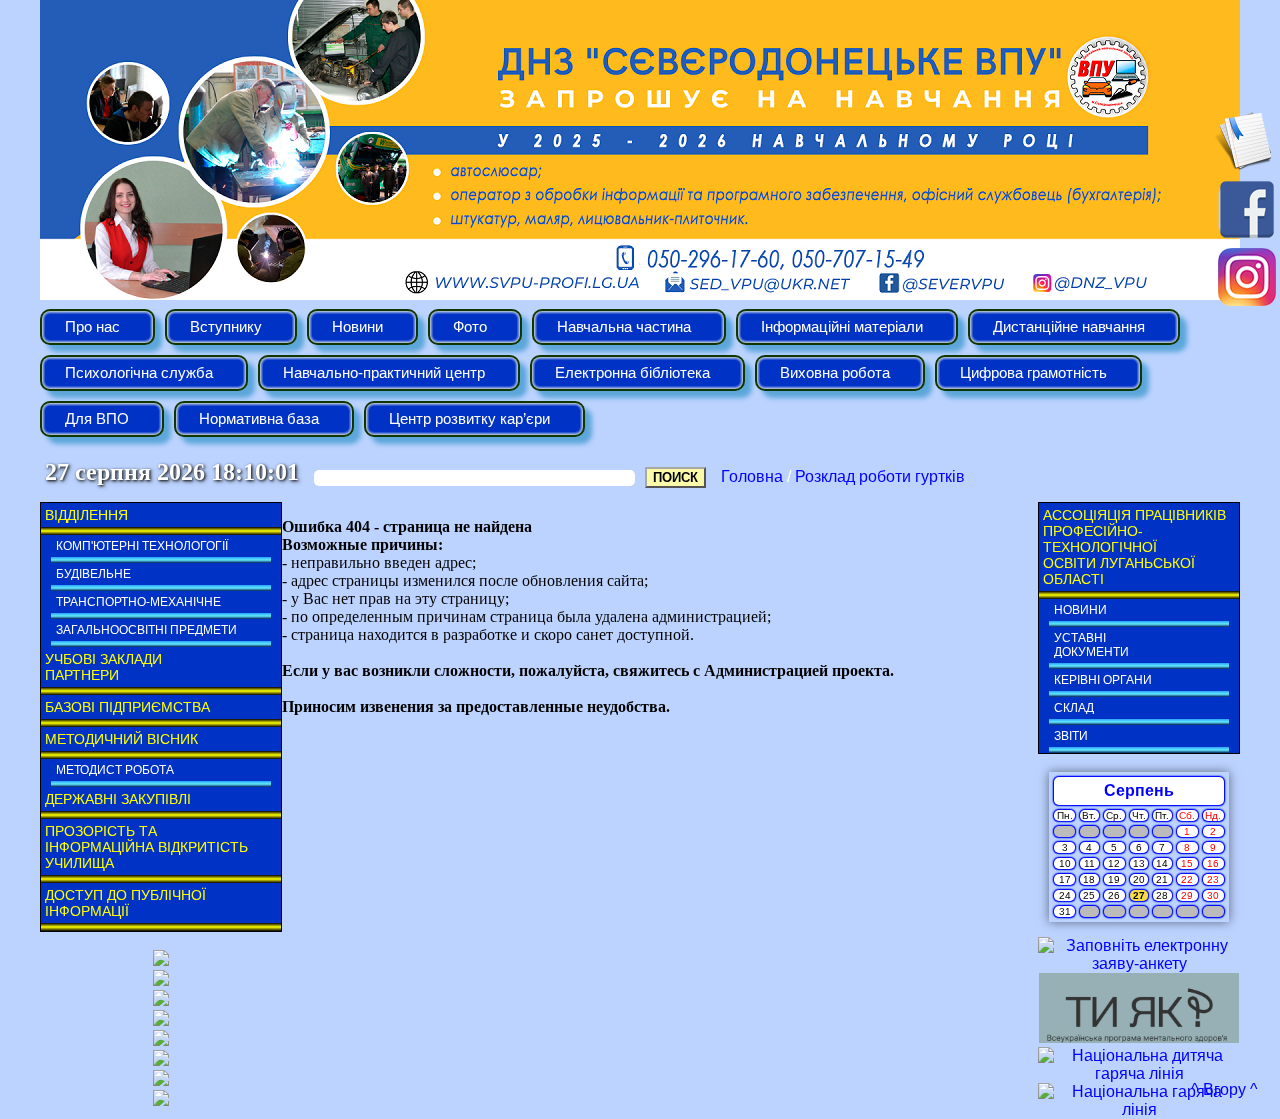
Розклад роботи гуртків (880, 476)
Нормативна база (259, 419)
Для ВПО (97, 419)
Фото (470, 327)
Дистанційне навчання (1069, 327)
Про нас (92, 327)
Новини (357, 327)
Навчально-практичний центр (384, 373)
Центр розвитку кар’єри (469, 419)
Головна (752, 476)
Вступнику (226, 327)
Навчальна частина (624, 327)
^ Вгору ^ (1224, 1089)
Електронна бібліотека (632, 373)
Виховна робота (835, 373)
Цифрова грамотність (1033, 373)
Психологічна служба (139, 373)
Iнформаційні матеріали (842, 327)
